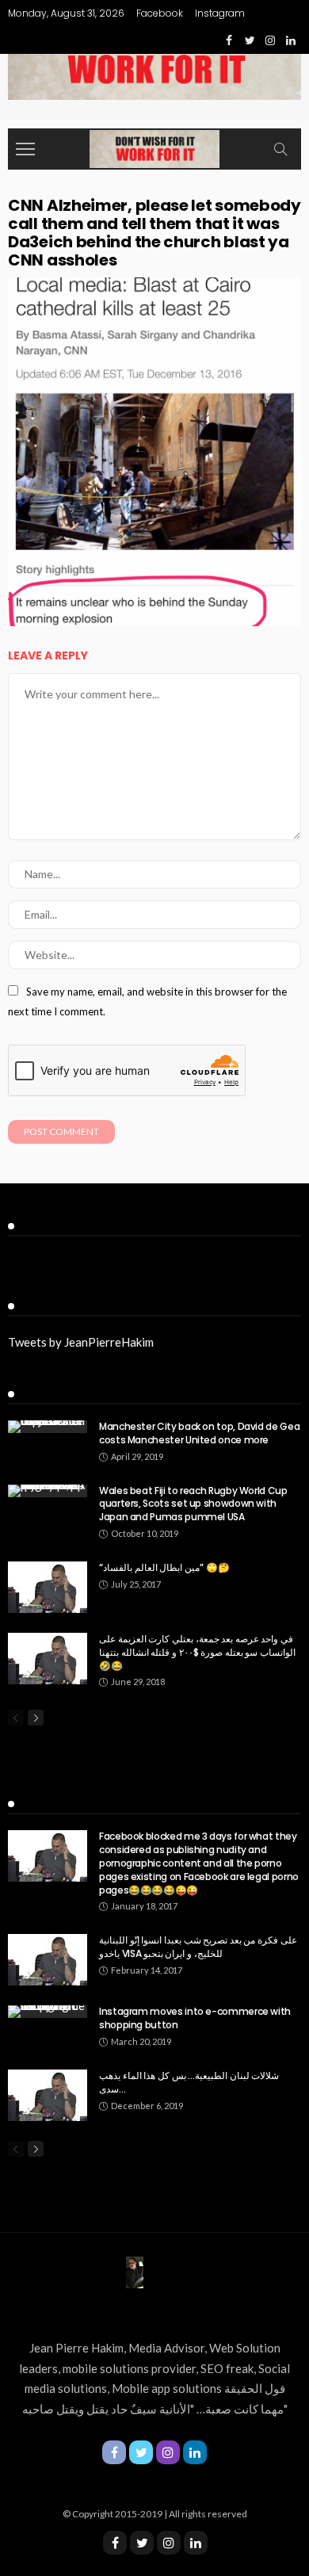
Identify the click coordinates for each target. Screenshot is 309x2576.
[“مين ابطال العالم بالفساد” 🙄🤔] (48, 1587)
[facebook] (115, 2543)
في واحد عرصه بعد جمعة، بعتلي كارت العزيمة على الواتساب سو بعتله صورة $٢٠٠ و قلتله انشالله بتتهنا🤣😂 (197, 1652)
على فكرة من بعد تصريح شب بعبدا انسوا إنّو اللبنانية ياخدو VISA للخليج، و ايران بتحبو (198, 1947)
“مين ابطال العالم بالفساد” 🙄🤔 (164, 1567)
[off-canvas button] (25, 149)
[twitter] (142, 2543)
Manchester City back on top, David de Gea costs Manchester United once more (199, 1433)
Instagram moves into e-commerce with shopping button (195, 2018)
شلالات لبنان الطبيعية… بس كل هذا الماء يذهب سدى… (189, 2082)
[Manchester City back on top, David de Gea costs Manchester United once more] (48, 1427)
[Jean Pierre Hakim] (154, 147)
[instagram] (169, 2543)
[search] (280, 149)
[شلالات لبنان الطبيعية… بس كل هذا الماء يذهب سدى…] (48, 2095)
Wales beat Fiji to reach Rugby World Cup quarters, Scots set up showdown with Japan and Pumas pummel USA (193, 1504)
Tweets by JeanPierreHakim (81, 1342)
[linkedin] (196, 2543)
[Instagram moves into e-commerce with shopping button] (48, 2012)
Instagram (220, 13)
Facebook (160, 13)
